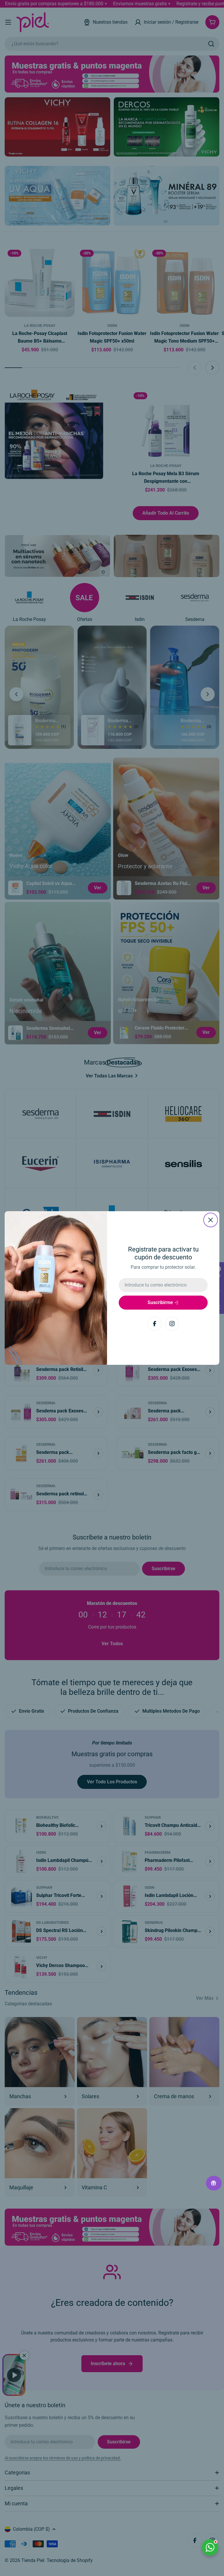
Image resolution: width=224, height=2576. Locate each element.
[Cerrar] (211, 1220)
